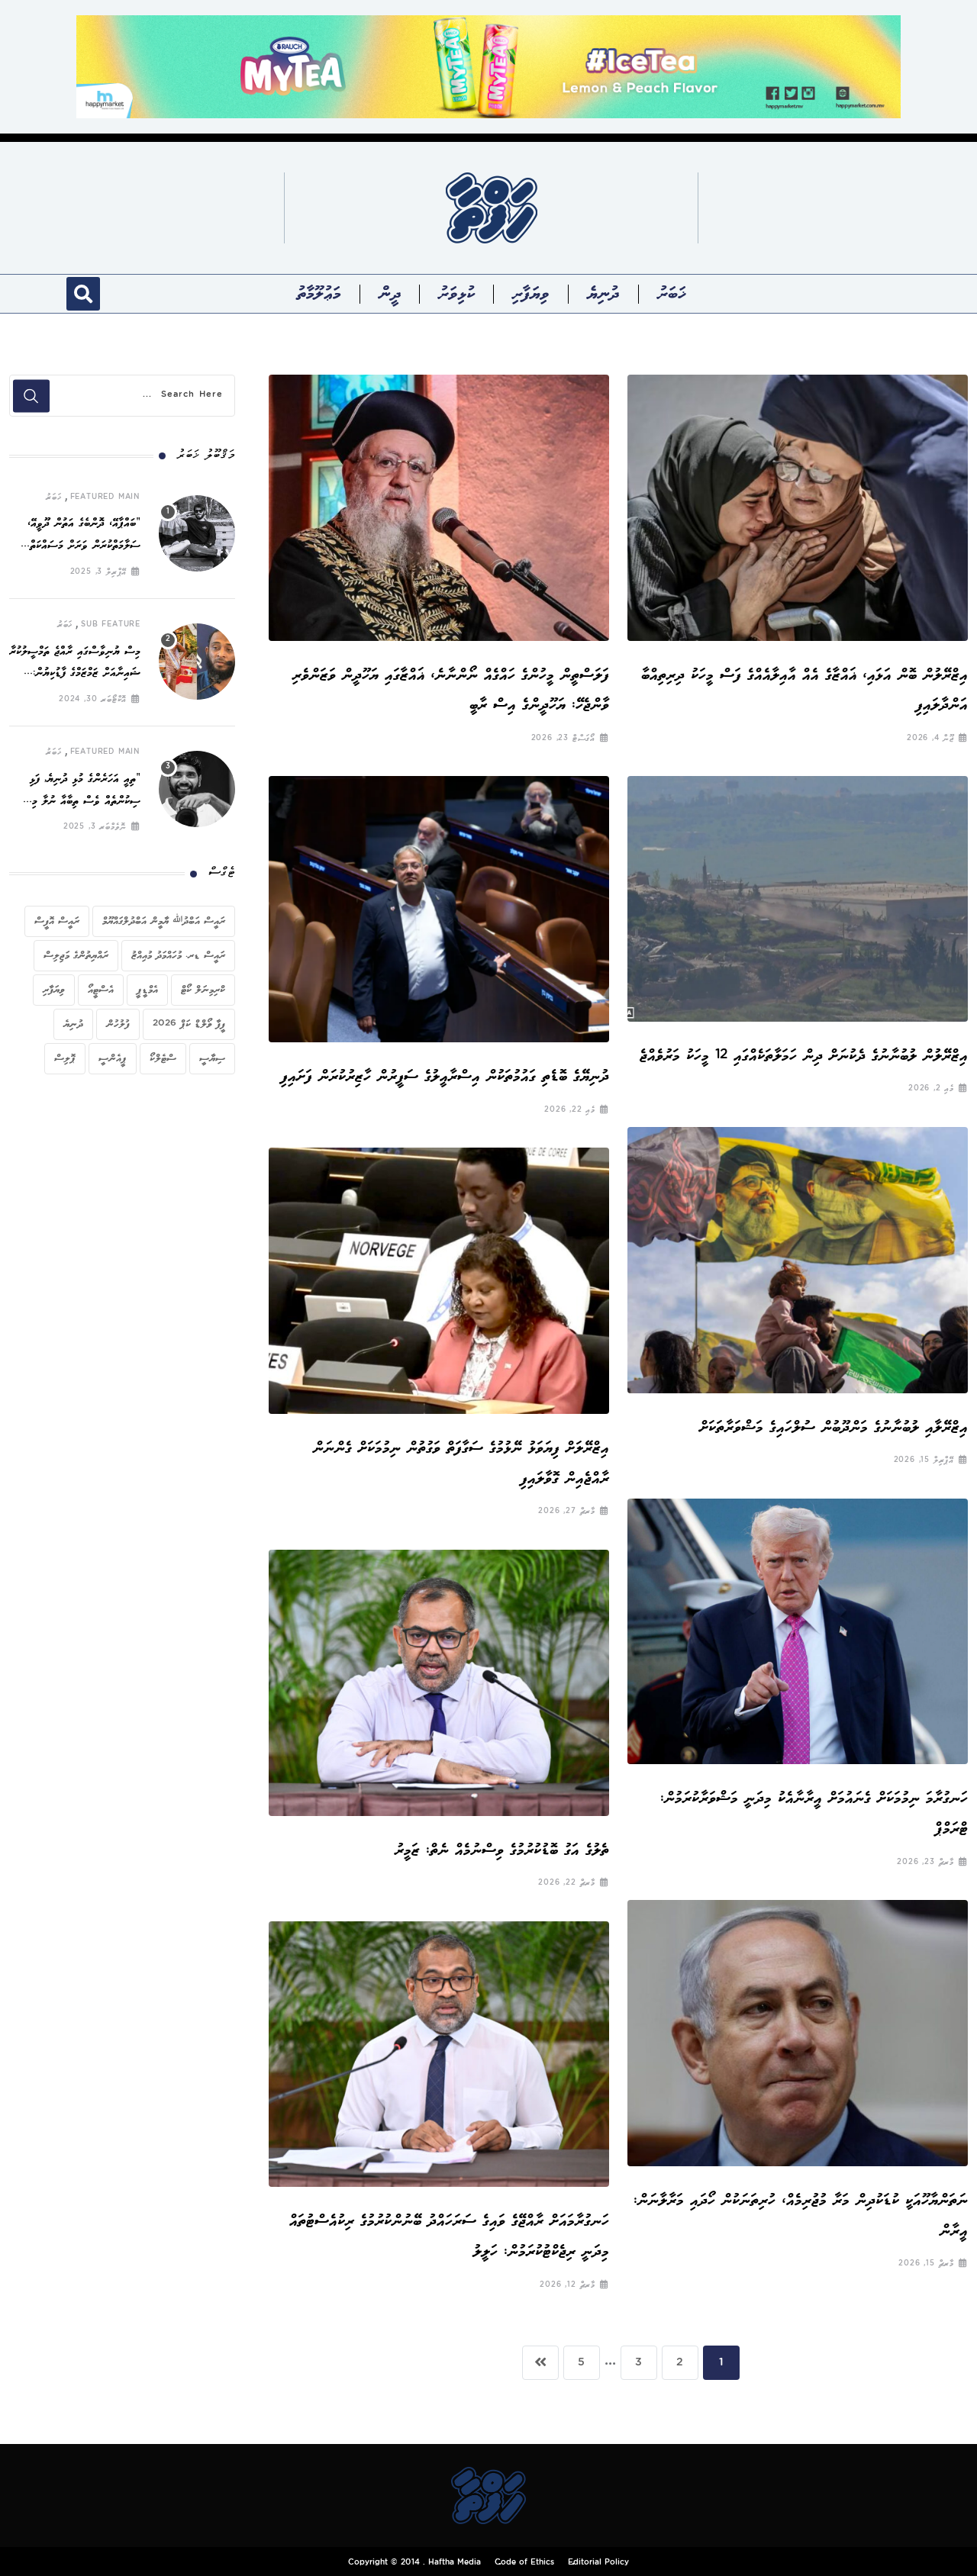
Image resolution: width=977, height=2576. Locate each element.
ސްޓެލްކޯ (163, 1058)
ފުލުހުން (118, 1024)
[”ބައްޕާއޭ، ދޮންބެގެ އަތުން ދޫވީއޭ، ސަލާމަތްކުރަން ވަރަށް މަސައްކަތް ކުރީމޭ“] (197, 533)
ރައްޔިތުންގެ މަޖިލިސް (76, 955)
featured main (105, 497)
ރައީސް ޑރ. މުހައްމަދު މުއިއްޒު (178, 955)
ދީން (390, 294)
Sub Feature (111, 625)
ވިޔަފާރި (531, 294)
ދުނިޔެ (603, 294)
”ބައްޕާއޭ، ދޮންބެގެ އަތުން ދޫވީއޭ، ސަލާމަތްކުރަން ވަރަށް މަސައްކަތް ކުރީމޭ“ (84, 546)
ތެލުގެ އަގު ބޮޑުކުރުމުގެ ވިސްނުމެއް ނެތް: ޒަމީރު (498, 1850)
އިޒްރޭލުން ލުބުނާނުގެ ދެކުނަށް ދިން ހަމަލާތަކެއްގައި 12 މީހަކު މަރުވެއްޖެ (804, 1056)
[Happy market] (488, 66)
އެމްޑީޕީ (147, 990)
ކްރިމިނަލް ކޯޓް (203, 990)
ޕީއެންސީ (113, 1058)
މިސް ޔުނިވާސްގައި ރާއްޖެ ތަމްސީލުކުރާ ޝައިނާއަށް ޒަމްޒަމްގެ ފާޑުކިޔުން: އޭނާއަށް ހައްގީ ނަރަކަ (75, 674)
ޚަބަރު (671, 294)
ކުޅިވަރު (456, 294)
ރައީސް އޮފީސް (57, 921)
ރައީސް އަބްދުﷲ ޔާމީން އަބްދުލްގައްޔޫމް (164, 921)
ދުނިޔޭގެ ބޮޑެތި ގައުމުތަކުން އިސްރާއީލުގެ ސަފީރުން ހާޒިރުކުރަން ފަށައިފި (445, 1076)
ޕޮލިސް (65, 1058)
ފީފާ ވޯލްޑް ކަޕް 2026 (189, 1024)
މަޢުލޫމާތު (319, 294)
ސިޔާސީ (212, 1058)
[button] (83, 294)
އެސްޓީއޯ (101, 990)
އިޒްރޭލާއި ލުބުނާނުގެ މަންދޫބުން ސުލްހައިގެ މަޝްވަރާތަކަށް (829, 1427)
